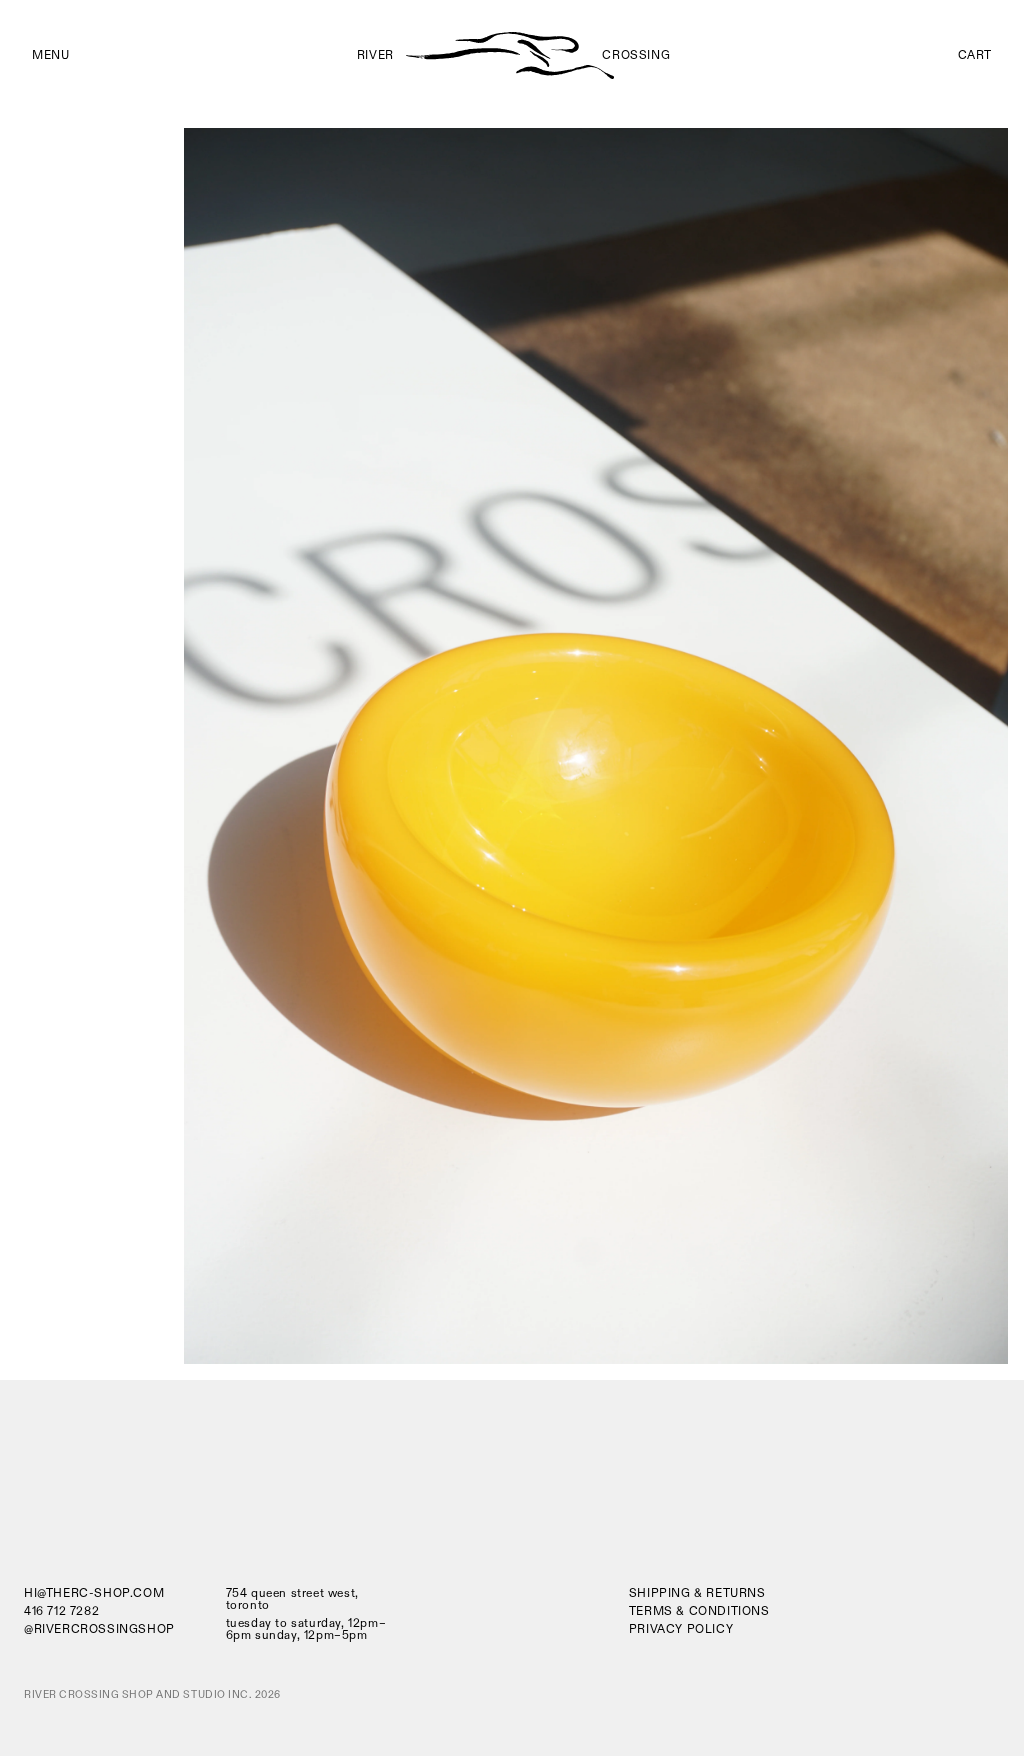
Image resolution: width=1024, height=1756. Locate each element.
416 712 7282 (61, 1612)
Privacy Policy (681, 1629)
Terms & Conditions (699, 1611)
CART (975, 55)
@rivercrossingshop (99, 1630)
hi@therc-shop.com (94, 1594)
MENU (50, 55)
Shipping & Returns (697, 1593)
